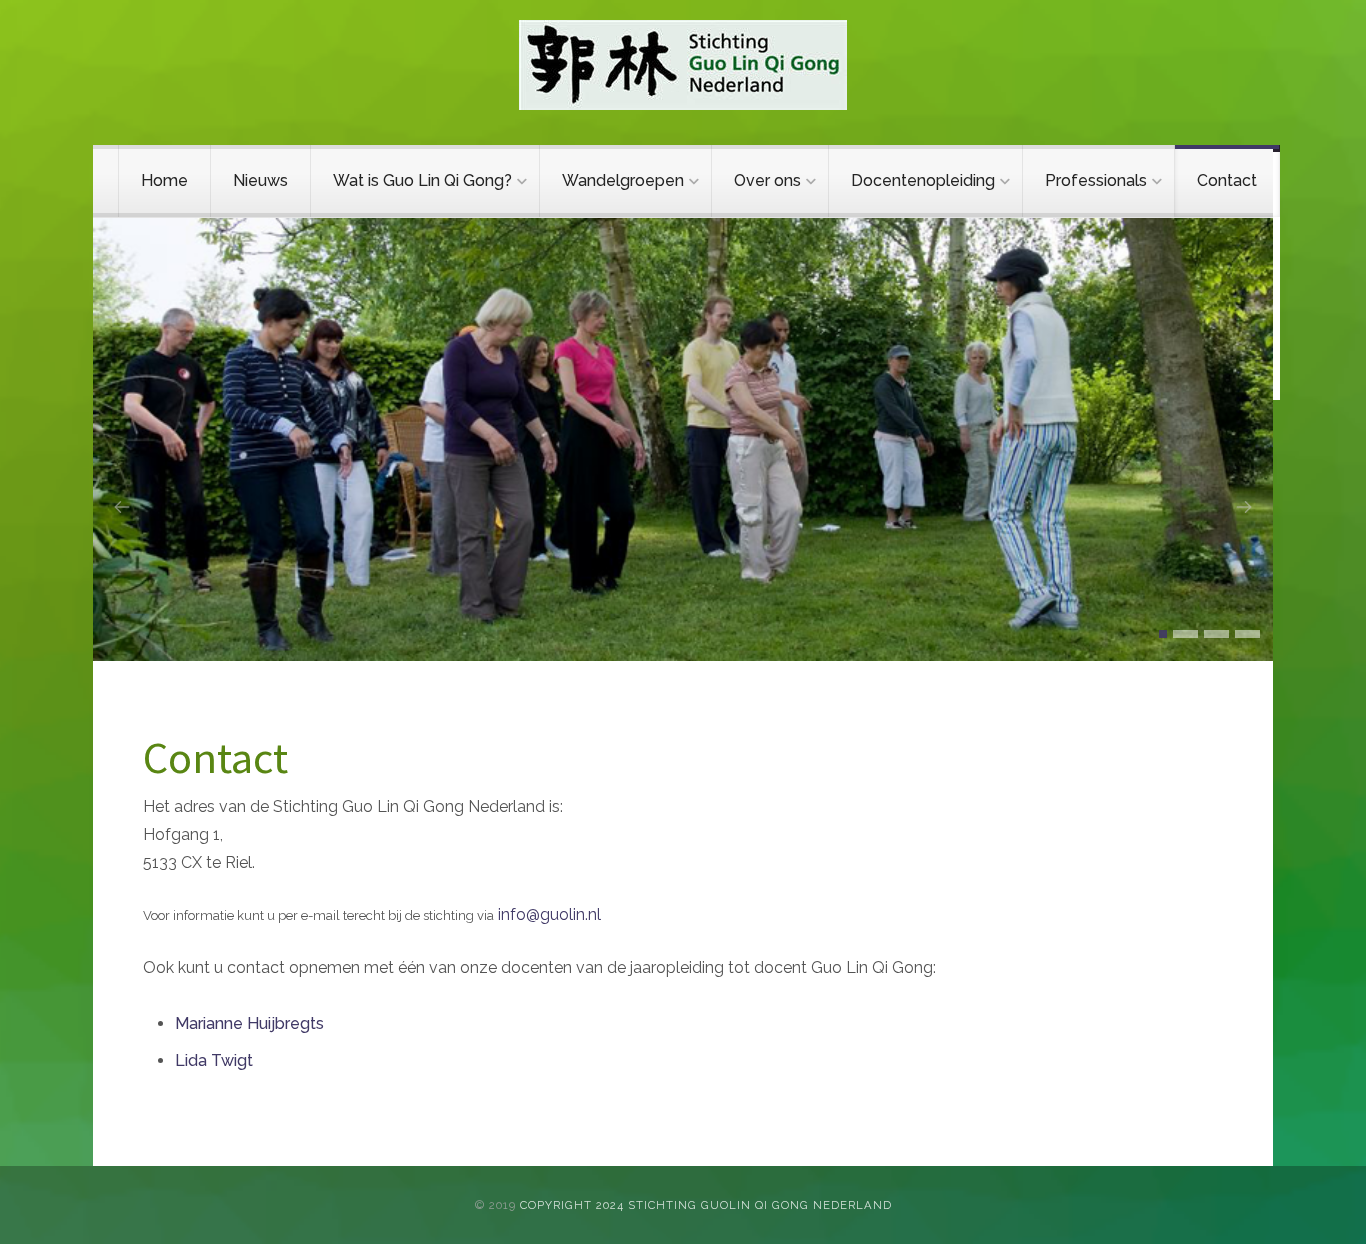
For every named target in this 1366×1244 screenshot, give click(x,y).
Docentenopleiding (923, 180)
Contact (1227, 180)
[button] (1163, 634)
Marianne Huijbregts (249, 1023)
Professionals (1096, 180)
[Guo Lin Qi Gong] (683, 65)
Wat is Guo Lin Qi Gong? (422, 180)
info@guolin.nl (549, 914)
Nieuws (260, 180)
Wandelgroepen (623, 180)
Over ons (767, 180)
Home (164, 180)
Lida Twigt (214, 1060)
